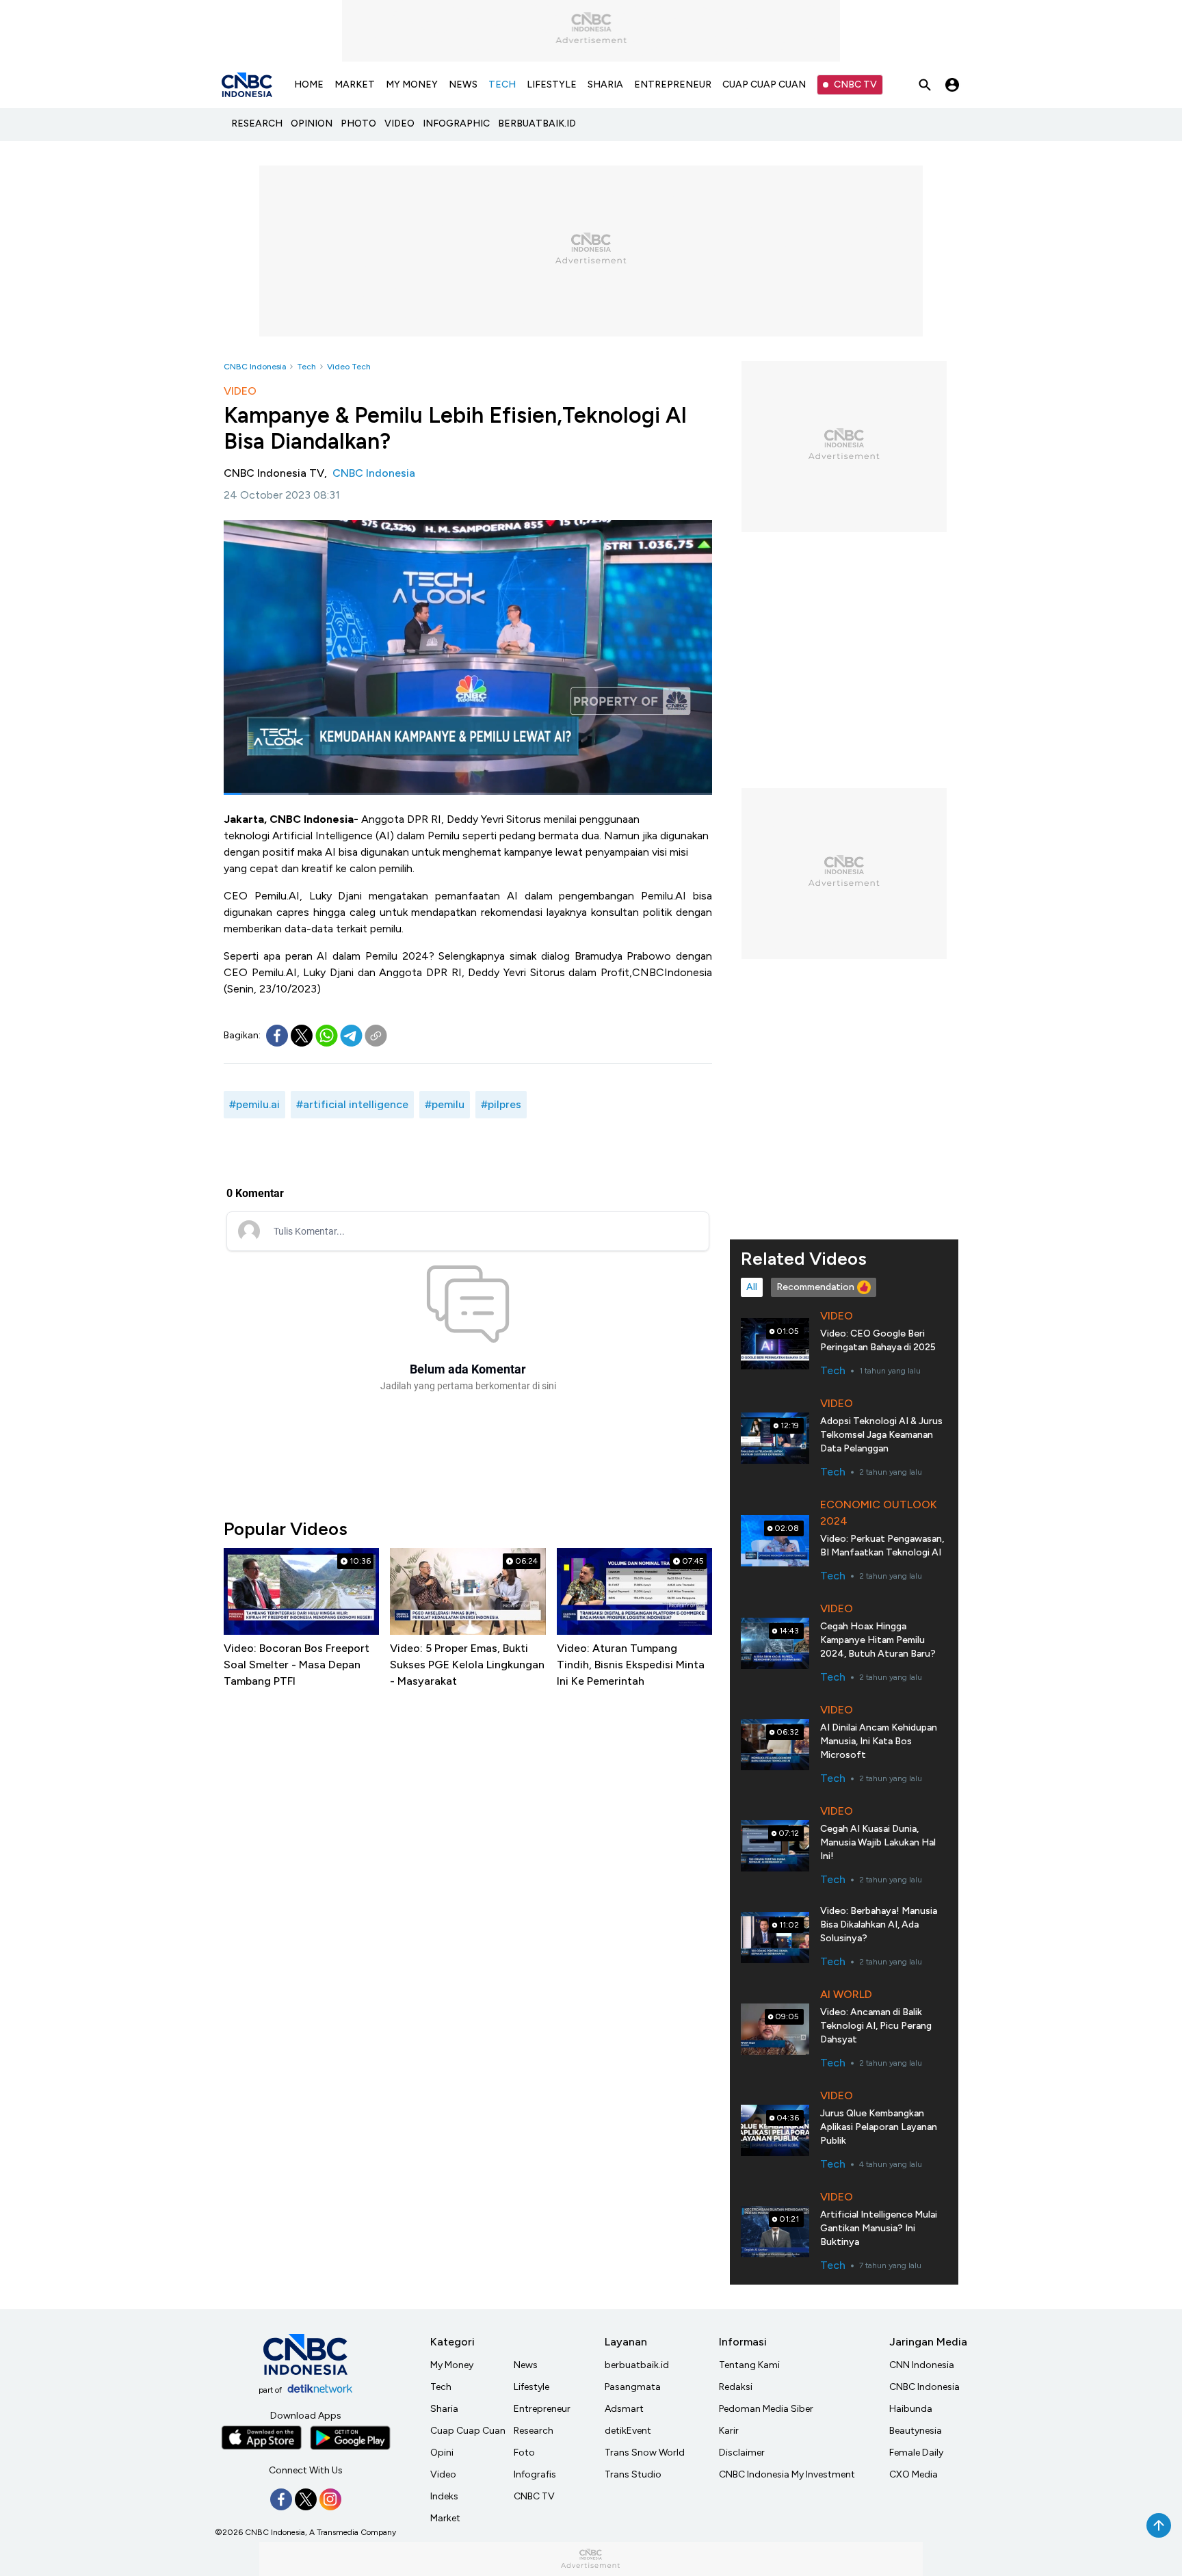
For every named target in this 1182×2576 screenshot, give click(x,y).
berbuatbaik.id (637, 2365)
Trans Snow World (645, 2453)
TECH (502, 84)
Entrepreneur (542, 2409)
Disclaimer (742, 2453)
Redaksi (736, 2387)
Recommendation (815, 1287)
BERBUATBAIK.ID (537, 123)
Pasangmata (633, 2387)
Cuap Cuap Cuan (468, 2431)
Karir (729, 2431)
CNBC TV (855, 84)
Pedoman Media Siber (766, 2409)
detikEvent (628, 2431)
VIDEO (399, 123)
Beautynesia (916, 2431)
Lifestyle (531, 2387)
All (752, 1287)
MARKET (355, 84)
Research (534, 2431)
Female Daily (916, 2453)
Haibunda (911, 2409)
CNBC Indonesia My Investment (787, 2474)
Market (445, 2518)
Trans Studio (633, 2474)
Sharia (444, 2409)
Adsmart (624, 2409)
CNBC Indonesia (255, 367)
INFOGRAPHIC (456, 123)
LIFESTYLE (552, 84)
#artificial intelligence (352, 1104)
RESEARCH (257, 123)
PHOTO (358, 123)
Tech (306, 367)
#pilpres (501, 1104)
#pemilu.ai (254, 1104)
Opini (442, 2453)
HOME (309, 84)
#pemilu (445, 1104)
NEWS (463, 84)
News (526, 2365)
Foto (524, 2453)
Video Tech (349, 367)
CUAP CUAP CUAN (764, 84)
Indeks (444, 2496)
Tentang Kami (749, 2365)
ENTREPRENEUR (673, 84)
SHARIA (605, 84)
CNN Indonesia (922, 2365)
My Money (452, 2365)
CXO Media (914, 2474)
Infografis (535, 2474)
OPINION (312, 123)
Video (443, 2474)
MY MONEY (412, 84)
